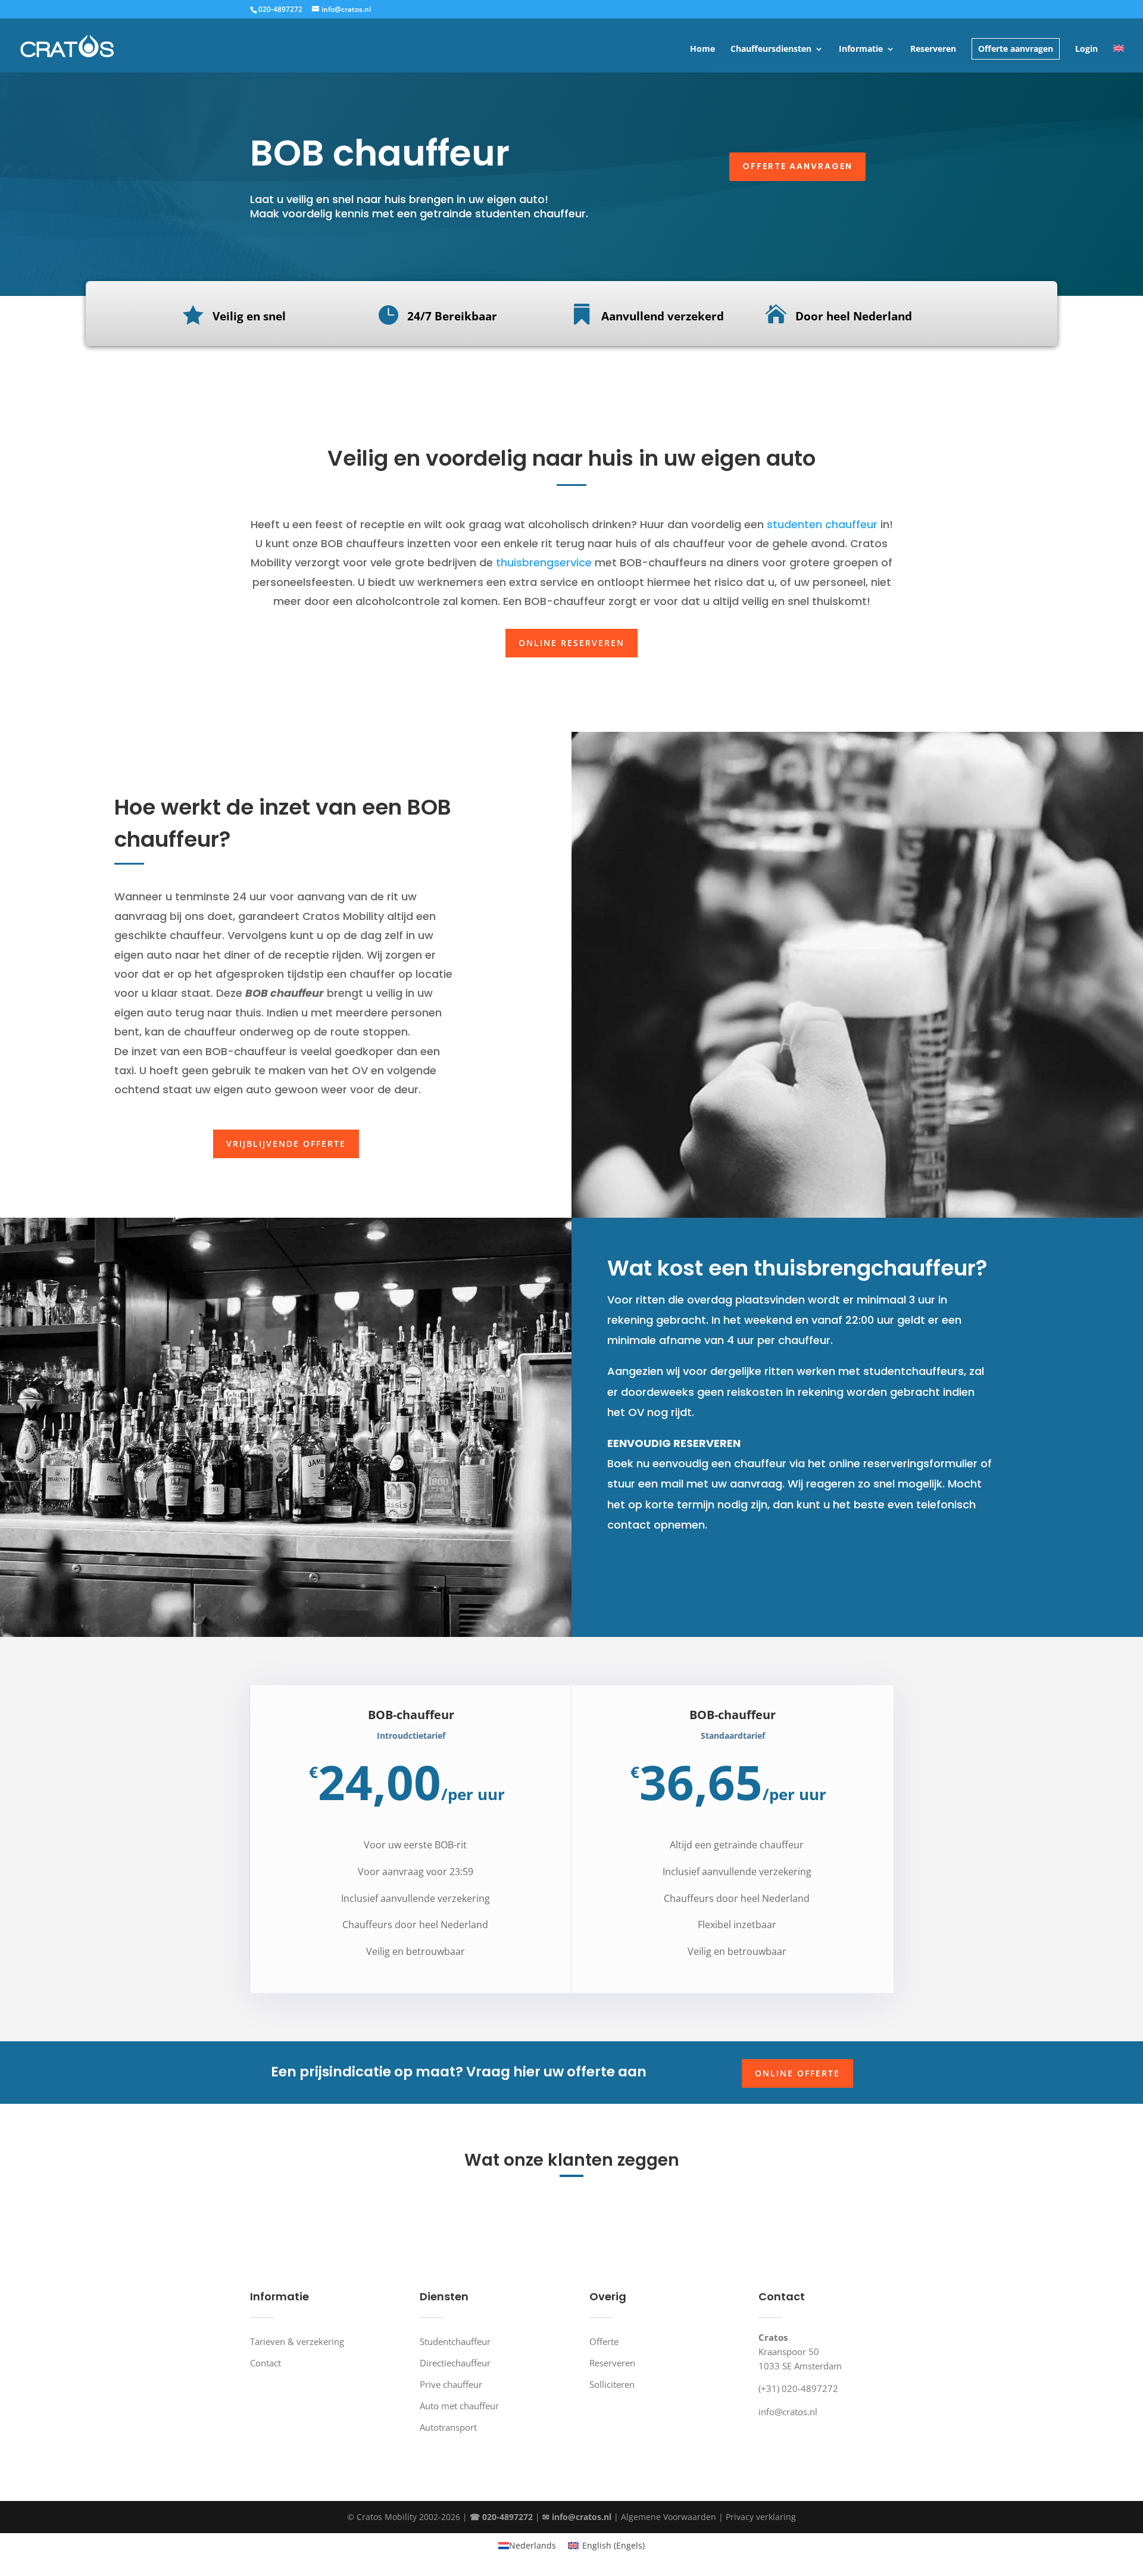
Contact (266, 2363)
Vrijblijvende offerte (286, 1144)
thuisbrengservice (544, 562)
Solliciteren (612, 2384)
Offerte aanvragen (1016, 49)
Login (1086, 49)
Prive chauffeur (451, 2384)
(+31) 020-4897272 (798, 2388)
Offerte (604, 2341)
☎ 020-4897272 (501, 2517)
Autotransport (448, 2427)
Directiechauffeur (455, 2363)
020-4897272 (280, 9)
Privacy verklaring (761, 2517)
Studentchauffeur (455, 2341)
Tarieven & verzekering (297, 2341)
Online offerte (797, 2073)
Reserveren (933, 49)
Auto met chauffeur (459, 2406)
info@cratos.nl (788, 2412)
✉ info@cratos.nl (577, 2517)
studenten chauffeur (821, 524)
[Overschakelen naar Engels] (1119, 59)
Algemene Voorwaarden (669, 2517)
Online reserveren (571, 643)
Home (702, 49)
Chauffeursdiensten (771, 49)
